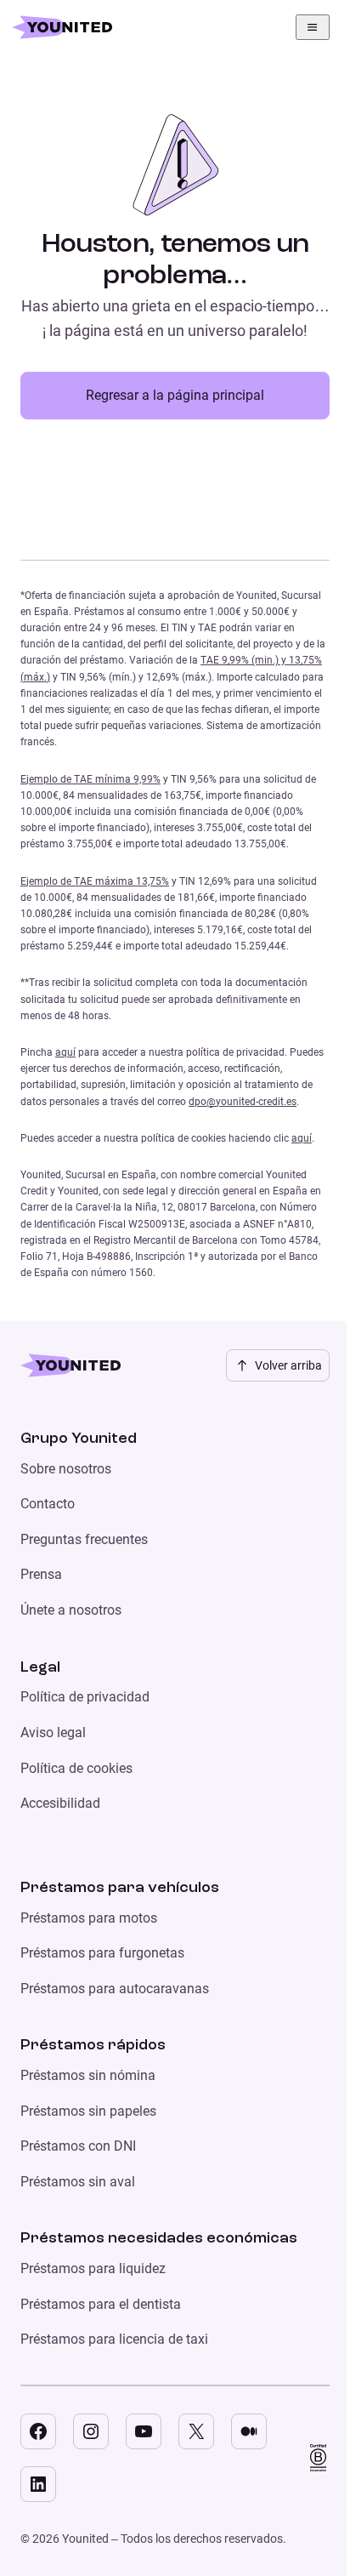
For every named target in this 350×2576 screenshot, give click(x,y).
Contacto (48, 1504)
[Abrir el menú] (313, 27)
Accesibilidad (60, 1803)
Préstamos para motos (89, 1918)
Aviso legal (53, 1733)
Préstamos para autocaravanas (115, 1989)
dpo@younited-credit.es (243, 1102)
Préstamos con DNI (78, 2146)
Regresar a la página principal (175, 395)
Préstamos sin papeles (88, 2111)
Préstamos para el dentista (101, 2304)
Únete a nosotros (71, 1610)
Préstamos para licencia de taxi (114, 2339)
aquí (65, 1052)
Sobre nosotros (66, 1469)
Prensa (41, 1574)
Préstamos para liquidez (93, 2268)
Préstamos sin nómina (88, 2075)
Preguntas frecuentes (84, 1539)
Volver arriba (288, 1365)
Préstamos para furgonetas (102, 1953)
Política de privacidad (85, 1697)
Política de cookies (76, 1768)
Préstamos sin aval (78, 2182)
